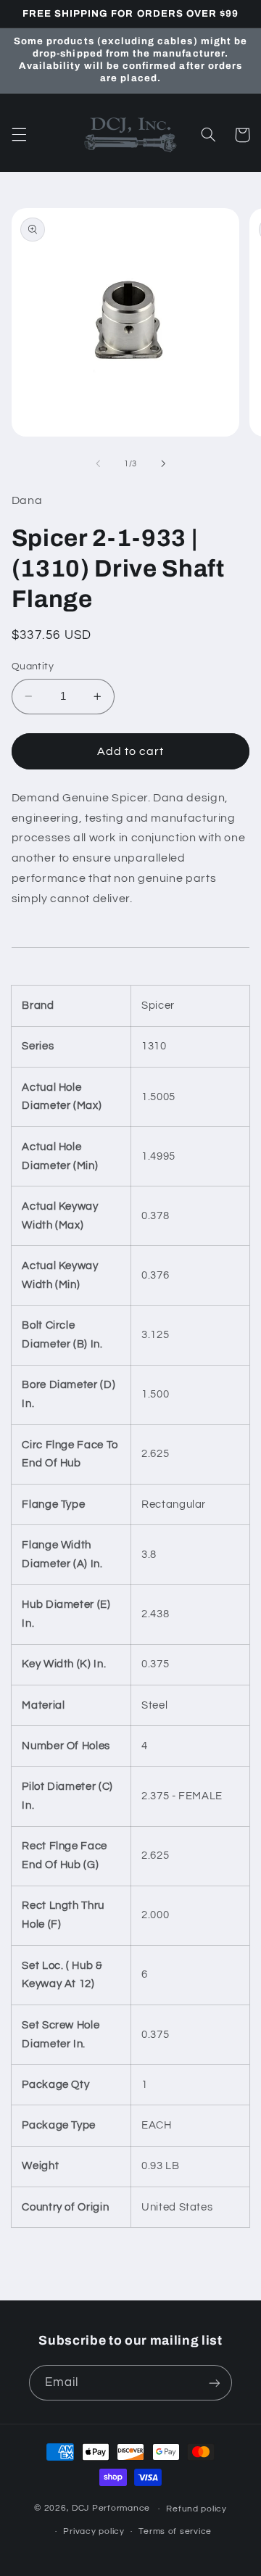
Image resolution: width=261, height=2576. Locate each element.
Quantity (33, 666)
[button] (19, 135)
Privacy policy (94, 2531)
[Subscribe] (215, 2383)
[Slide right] (163, 463)
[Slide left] (98, 463)
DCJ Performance (111, 2509)
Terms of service (175, 2531)
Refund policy (196, 2509)
